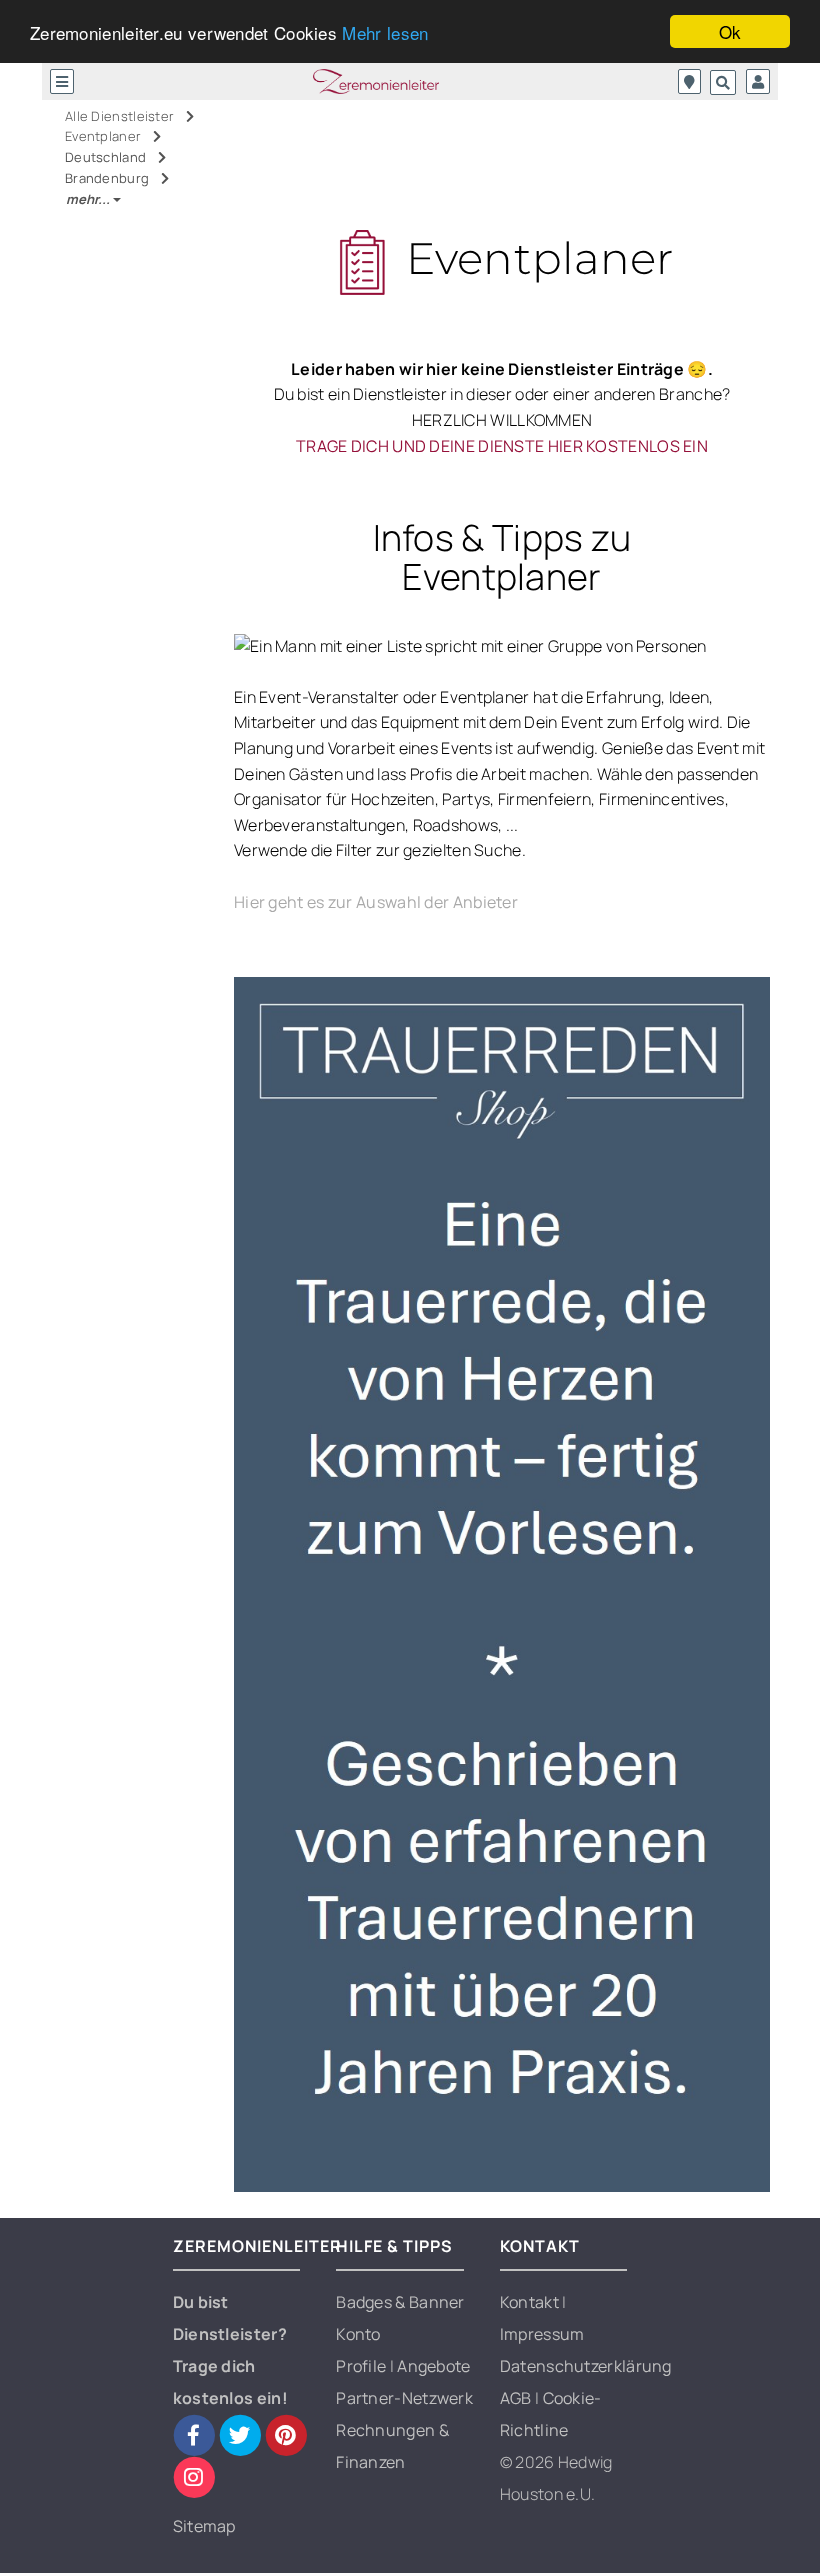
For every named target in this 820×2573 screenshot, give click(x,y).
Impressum (542, 2334)
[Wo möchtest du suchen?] (689, 81)
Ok (730, 31)
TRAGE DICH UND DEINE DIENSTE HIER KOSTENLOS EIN (502, 446)
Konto (358, 2334)
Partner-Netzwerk (404, 2398)
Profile (362, 2366)
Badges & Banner (400, 2302)
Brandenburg (109, 178)
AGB (517, 2398)
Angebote (433, 2366)
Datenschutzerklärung (586, 2366)
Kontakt (531, 2302)
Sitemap (204, 2526)
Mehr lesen (385, 32)
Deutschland (107, 157)
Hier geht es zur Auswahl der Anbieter (376, 902)
